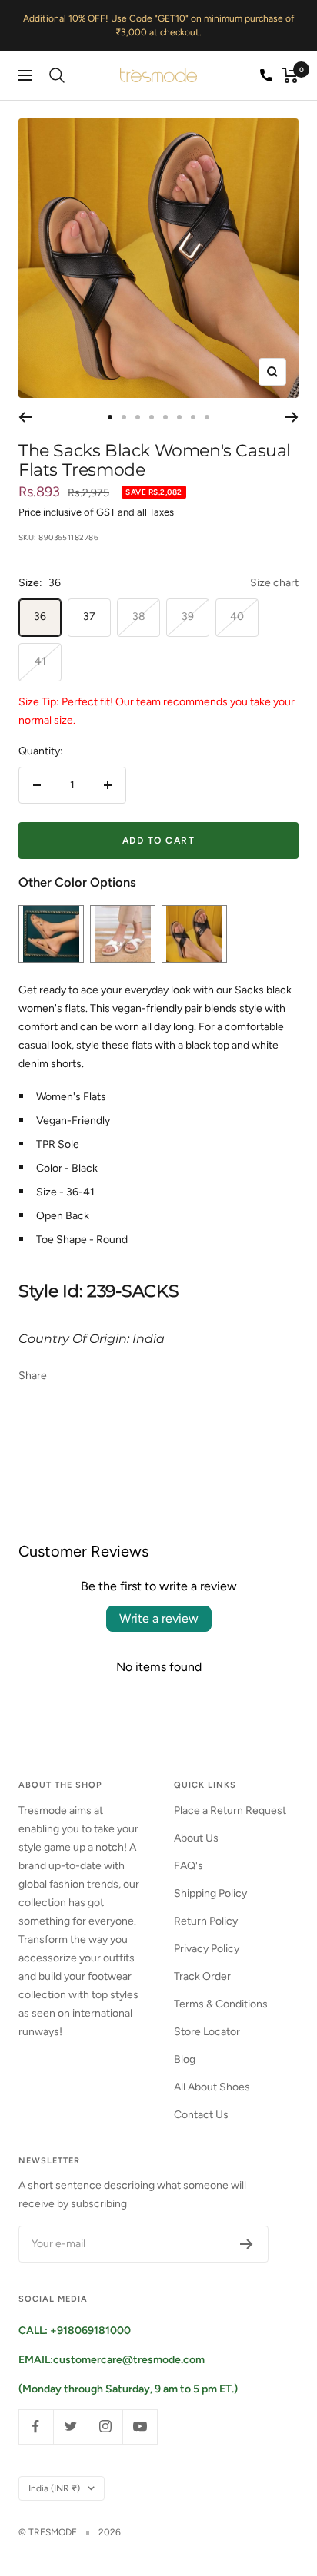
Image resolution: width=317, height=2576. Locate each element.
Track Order (202, 1976)
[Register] (247, 2244)
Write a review (159, 1618)
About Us (196, 1838)
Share (33, 1376)
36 (40, 617)
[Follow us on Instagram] (105, 2427)
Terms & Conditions (221, 2004)
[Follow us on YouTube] (140, 2427)
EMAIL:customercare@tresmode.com (112, 2360)
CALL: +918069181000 (75, 2331)
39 (188, 617)
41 (40, 661)
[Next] (292, 417)
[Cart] (290, 75)
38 (139, 617)
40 (237, 617)
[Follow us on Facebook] (36, 2427)
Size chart (274, 583)
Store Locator (207, 2032)
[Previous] (25, 417)
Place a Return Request (230, 1810)
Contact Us (201, 2115)
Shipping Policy (210, 1893)
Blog (185, 2059)
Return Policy (206, 1921)
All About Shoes (212, 2087)
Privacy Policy (207, 1949)
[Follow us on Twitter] (70, 2427)
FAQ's (189, 1866)
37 (89, 617)
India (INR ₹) (54, 2488)
